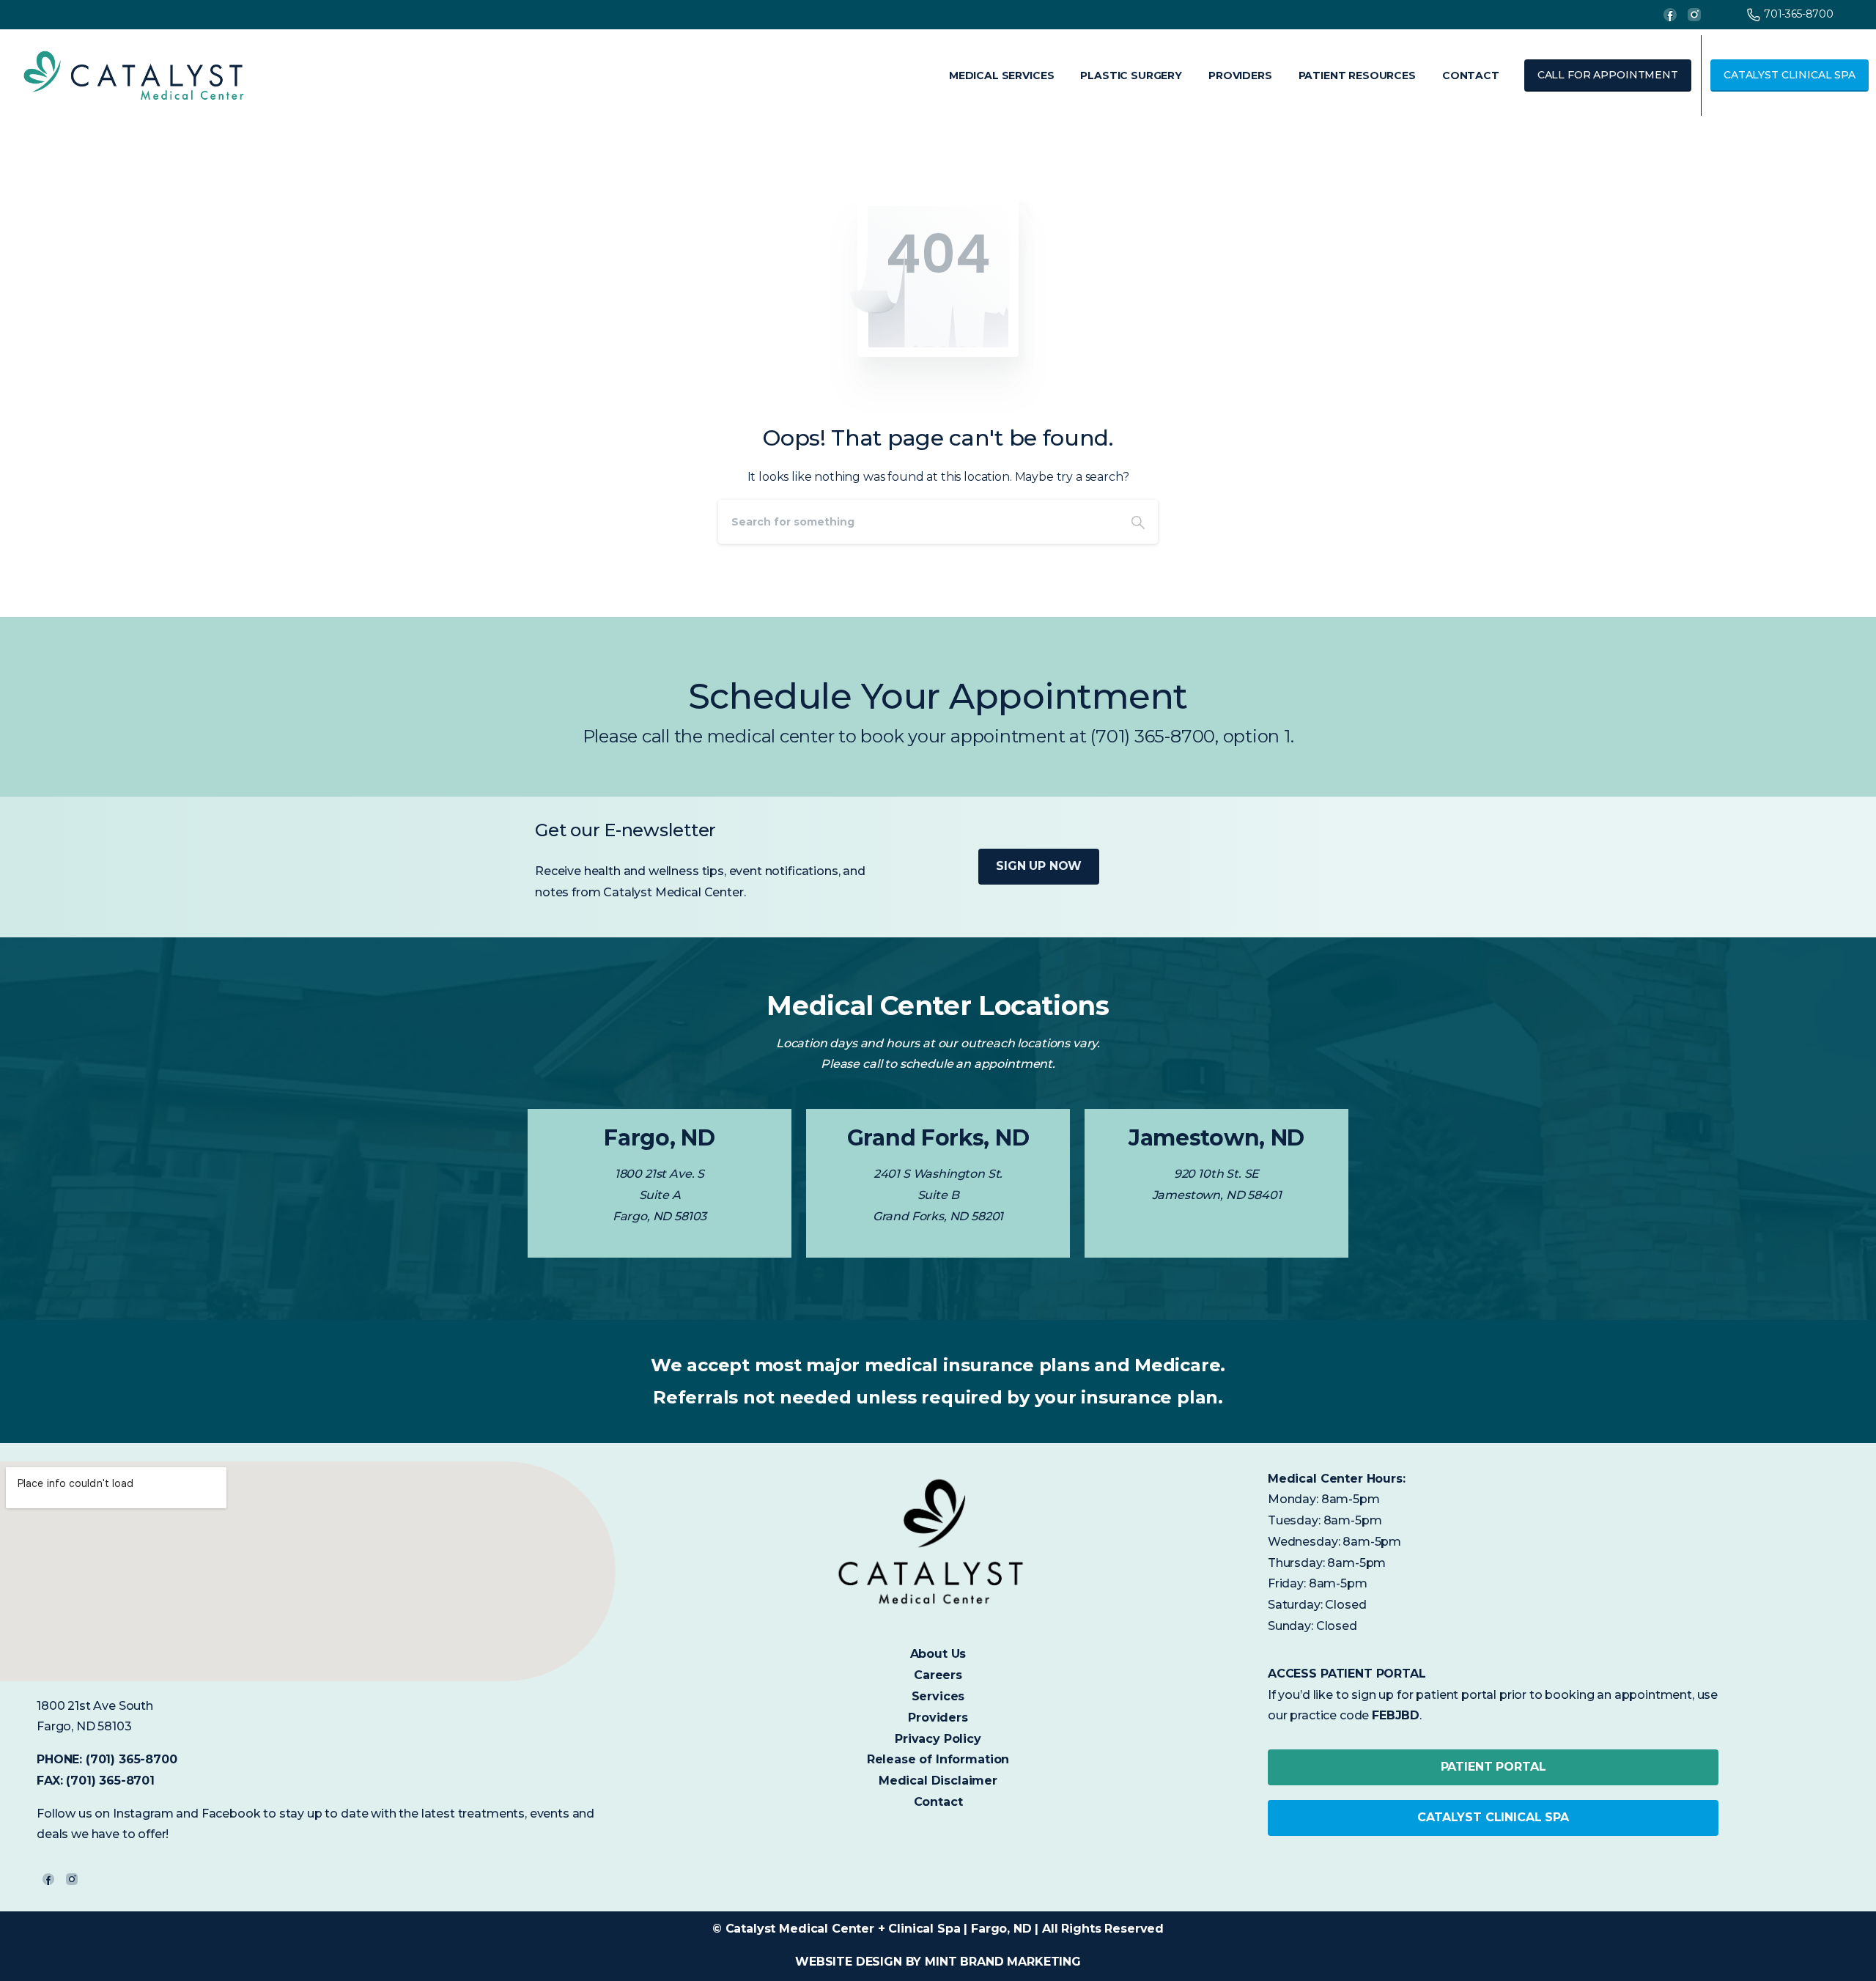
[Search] (1138, 522)
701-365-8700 (1799, 14)
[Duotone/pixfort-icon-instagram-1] (72, 1879)
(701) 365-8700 (132, 1759)
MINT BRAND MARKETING (1003, 1962)
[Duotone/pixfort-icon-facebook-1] (48, 1879)
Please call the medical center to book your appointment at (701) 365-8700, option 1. (938, 736)
